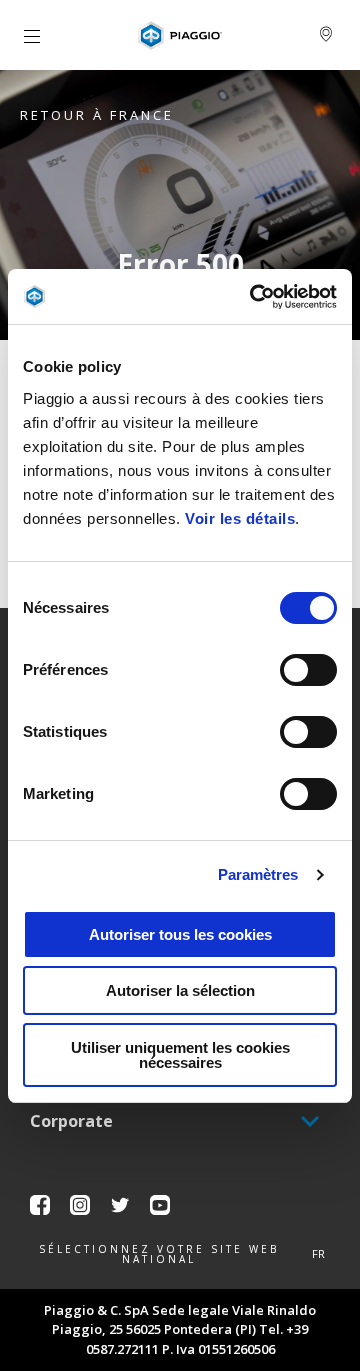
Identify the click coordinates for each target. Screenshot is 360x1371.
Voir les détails (240, 518)
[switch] (308, 670)
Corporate (71, 1121)
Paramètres (258, 874)
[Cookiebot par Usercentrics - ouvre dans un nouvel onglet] (254, 297)
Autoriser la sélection (180, 990)
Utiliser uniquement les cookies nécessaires (180, 1055)
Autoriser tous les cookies (180, 934)
